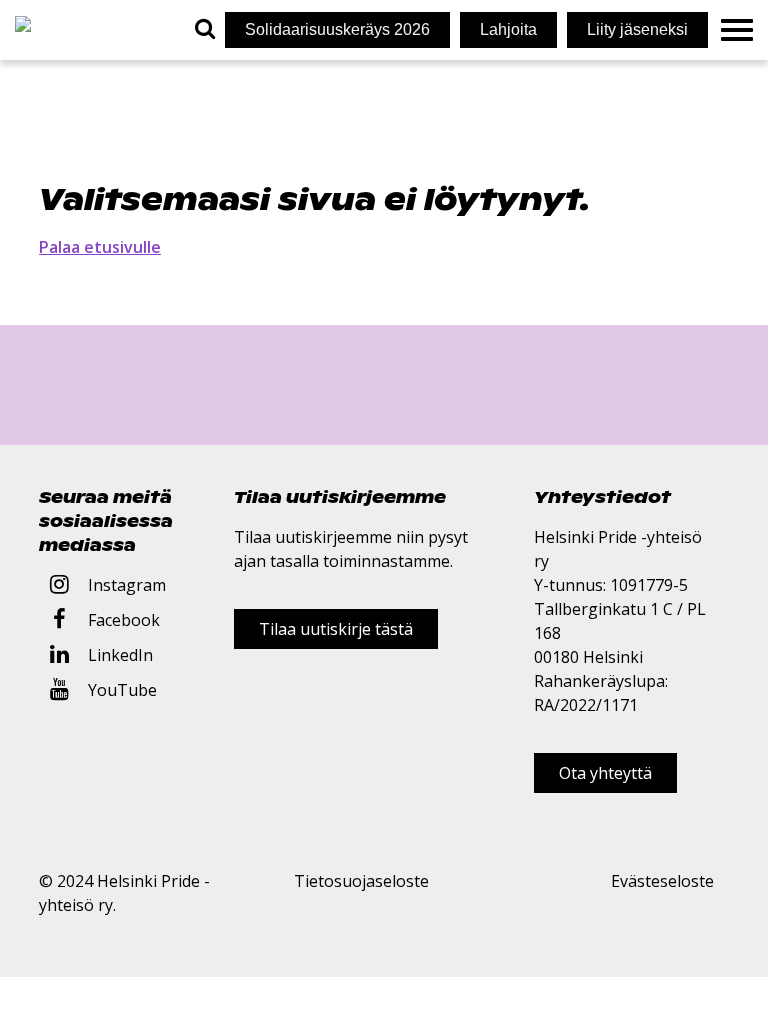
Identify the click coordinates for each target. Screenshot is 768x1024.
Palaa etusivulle (100, 247)
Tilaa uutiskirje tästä (336, 629)
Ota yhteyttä (605, 773)
